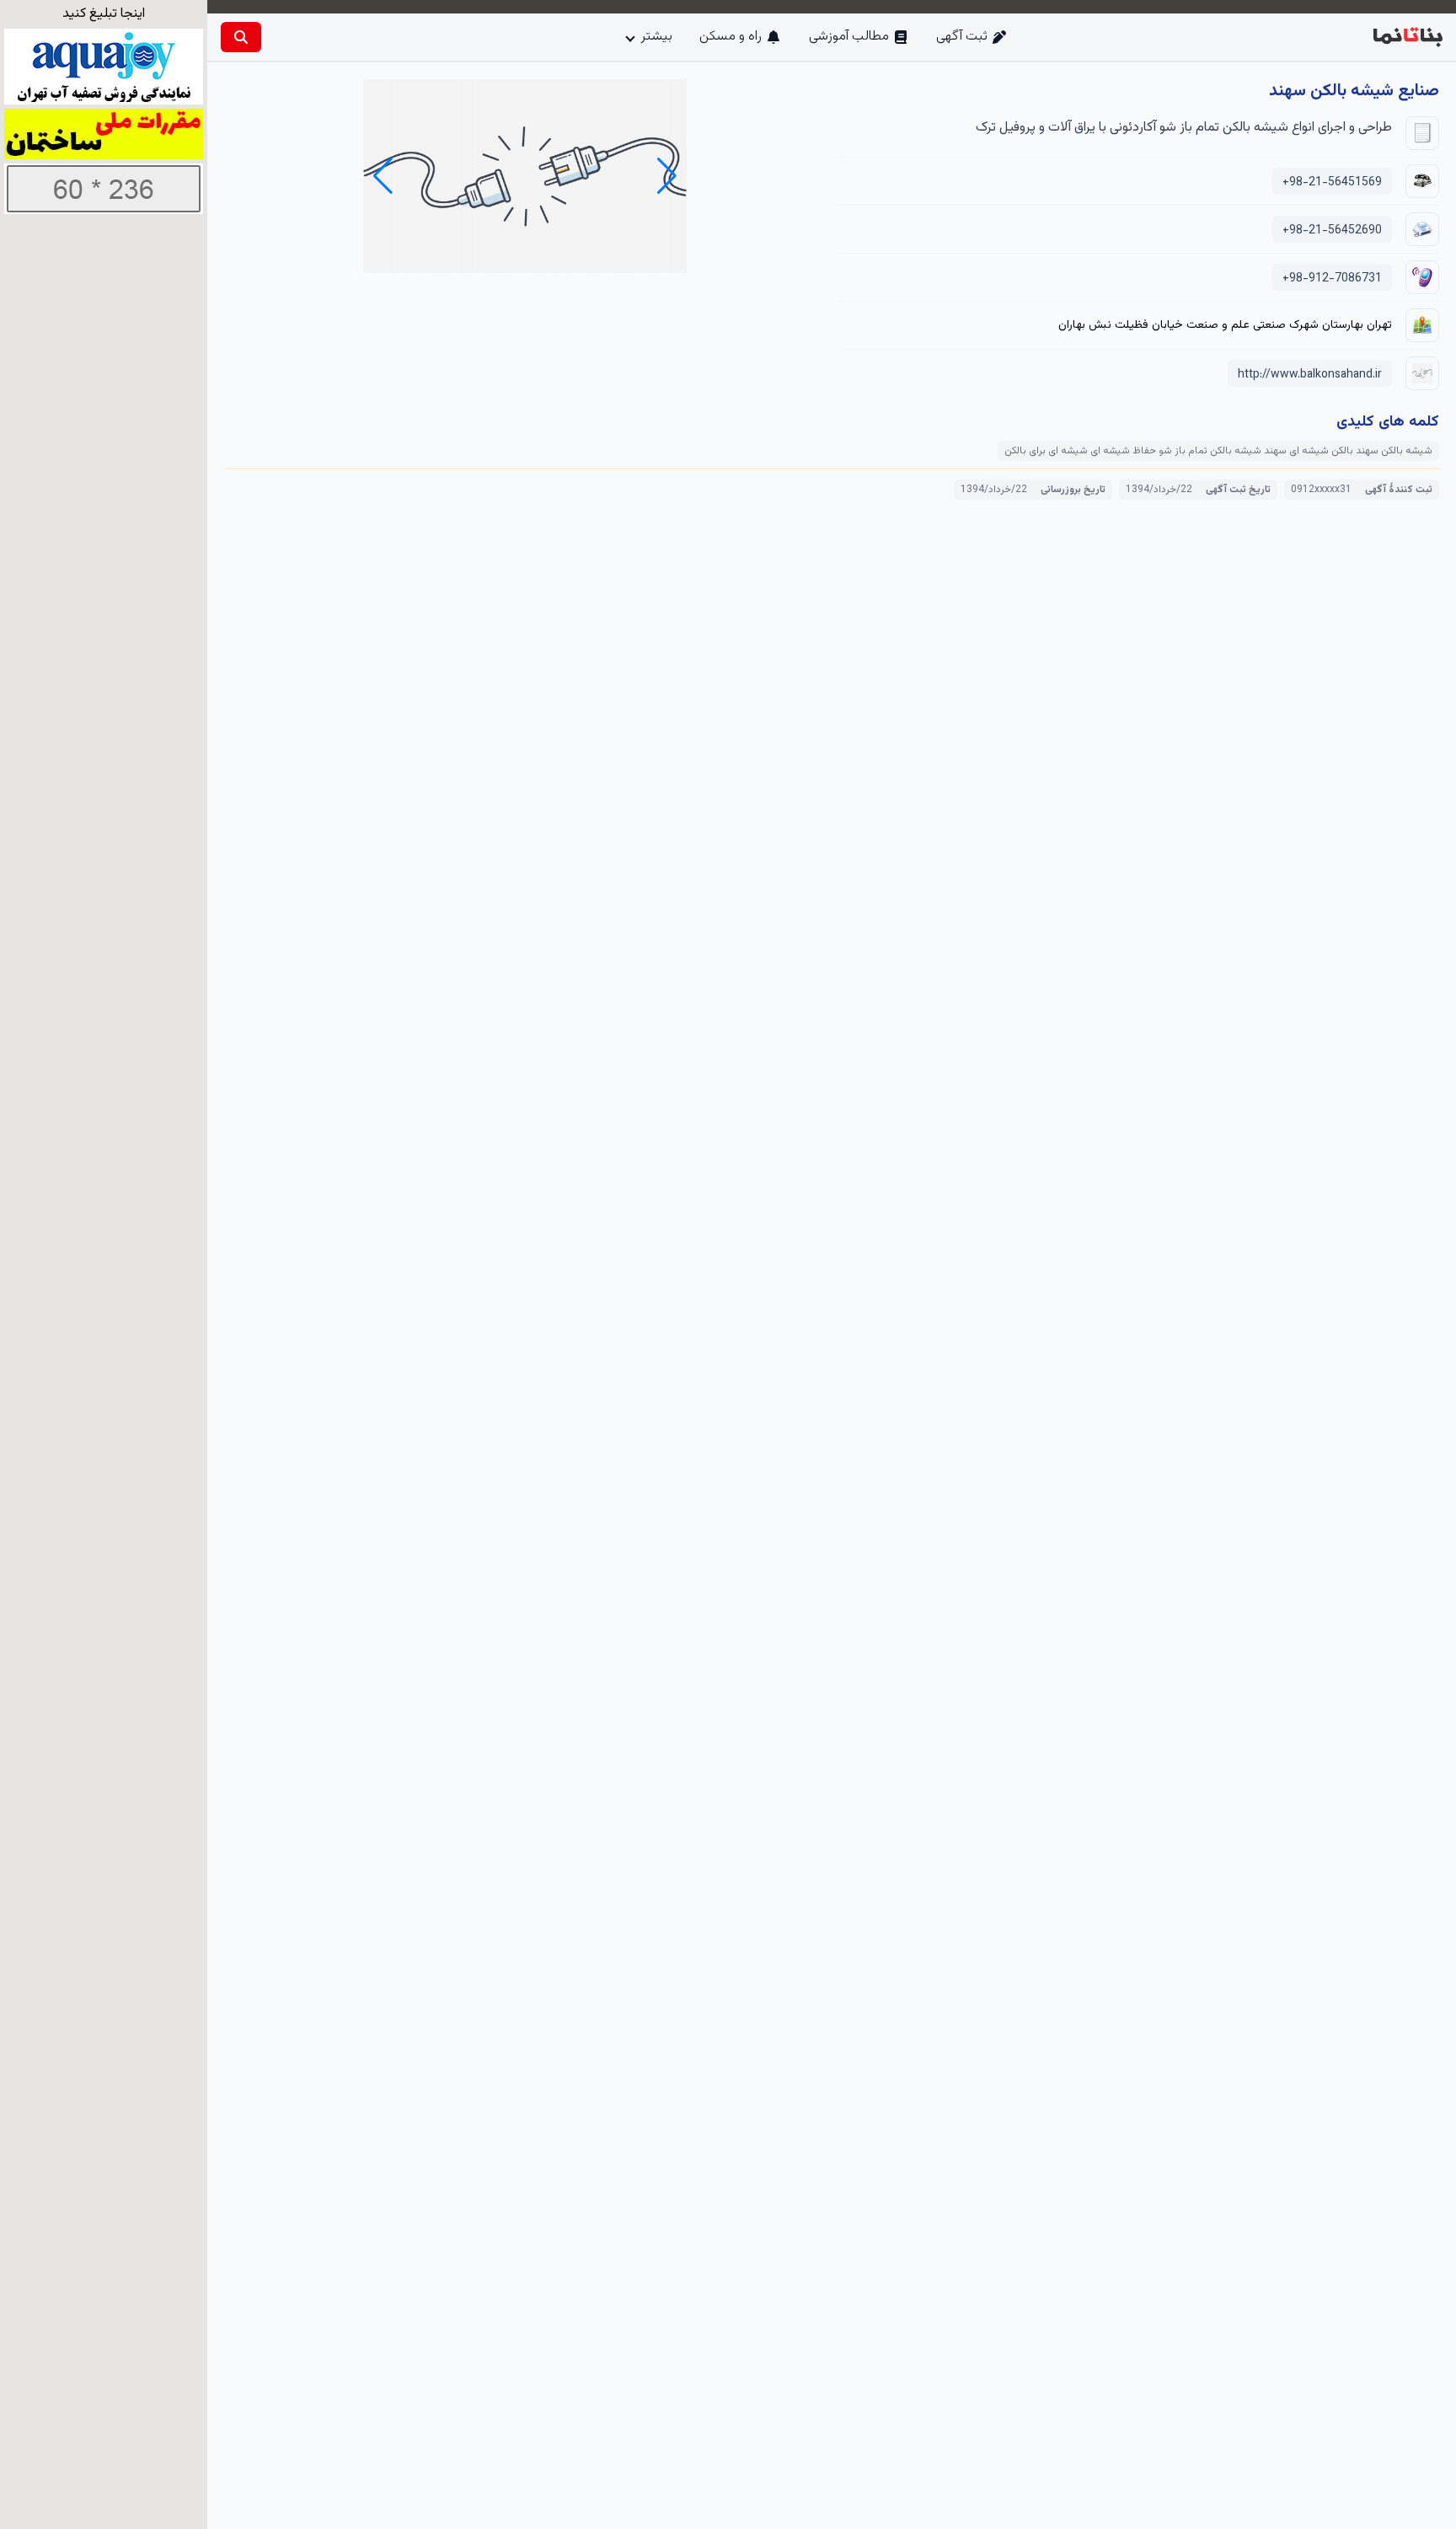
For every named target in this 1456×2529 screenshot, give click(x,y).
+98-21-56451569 (1332, 183)
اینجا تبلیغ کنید (104, 14)
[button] (383, 176)
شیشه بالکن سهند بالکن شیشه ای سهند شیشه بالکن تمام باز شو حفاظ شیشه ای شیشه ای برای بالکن (1218, 451)
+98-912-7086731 (1332, 279)
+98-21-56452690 (1332, 231)
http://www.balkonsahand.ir (1310, 375)
